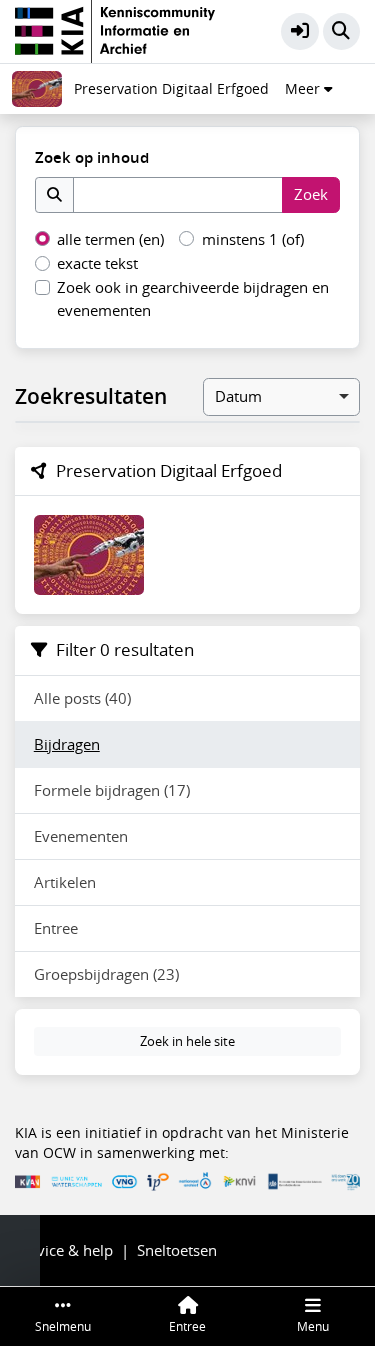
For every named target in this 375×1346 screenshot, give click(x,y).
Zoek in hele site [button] (187, 1041)
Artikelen (65, 882)
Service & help (64, 1250)
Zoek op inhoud (92, 157)
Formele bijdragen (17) (112, 790)
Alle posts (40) (82, 698)
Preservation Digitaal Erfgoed (171, 89)
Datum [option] (238, 396)
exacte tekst (97, 263)
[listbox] (282, 397)
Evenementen (81, 836)
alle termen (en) (110, 239)
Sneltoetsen (177, 1250)
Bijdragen (67, 744)
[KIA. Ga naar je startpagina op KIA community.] (115, 29)
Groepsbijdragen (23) (106, 974)
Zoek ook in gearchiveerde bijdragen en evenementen (193, 298)
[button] (300, 32)
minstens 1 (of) (253, 239)
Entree (56, 928)
